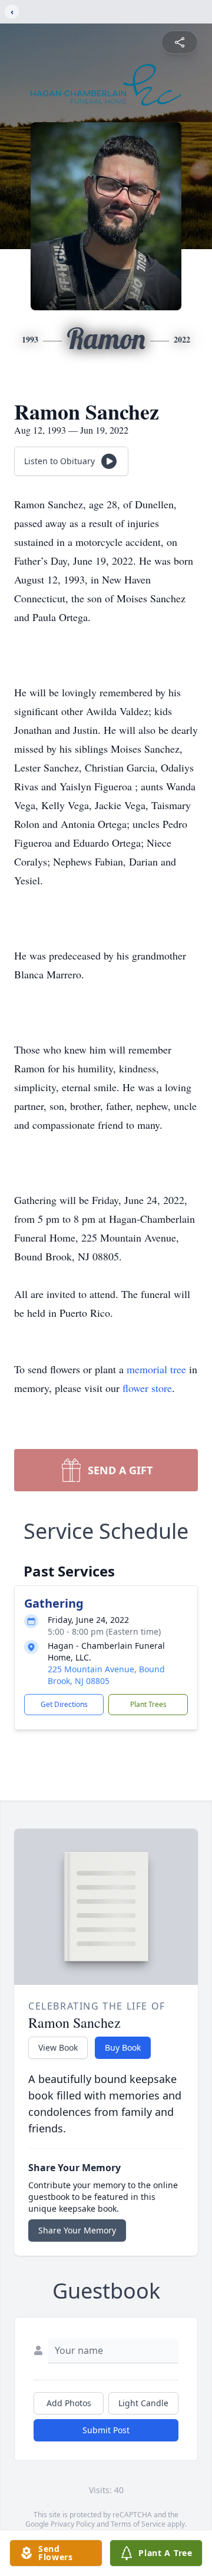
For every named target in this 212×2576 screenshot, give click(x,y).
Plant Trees (148, 1704)
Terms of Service (138, 2524)
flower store (147, 1388)
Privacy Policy (73, 2524)
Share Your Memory (77, 2230)
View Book (58, 2047)
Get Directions (64, 1704)
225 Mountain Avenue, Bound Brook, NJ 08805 (106, 1675)
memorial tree (156, 1369)
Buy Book (123, 2047)
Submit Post (106, 2430)
